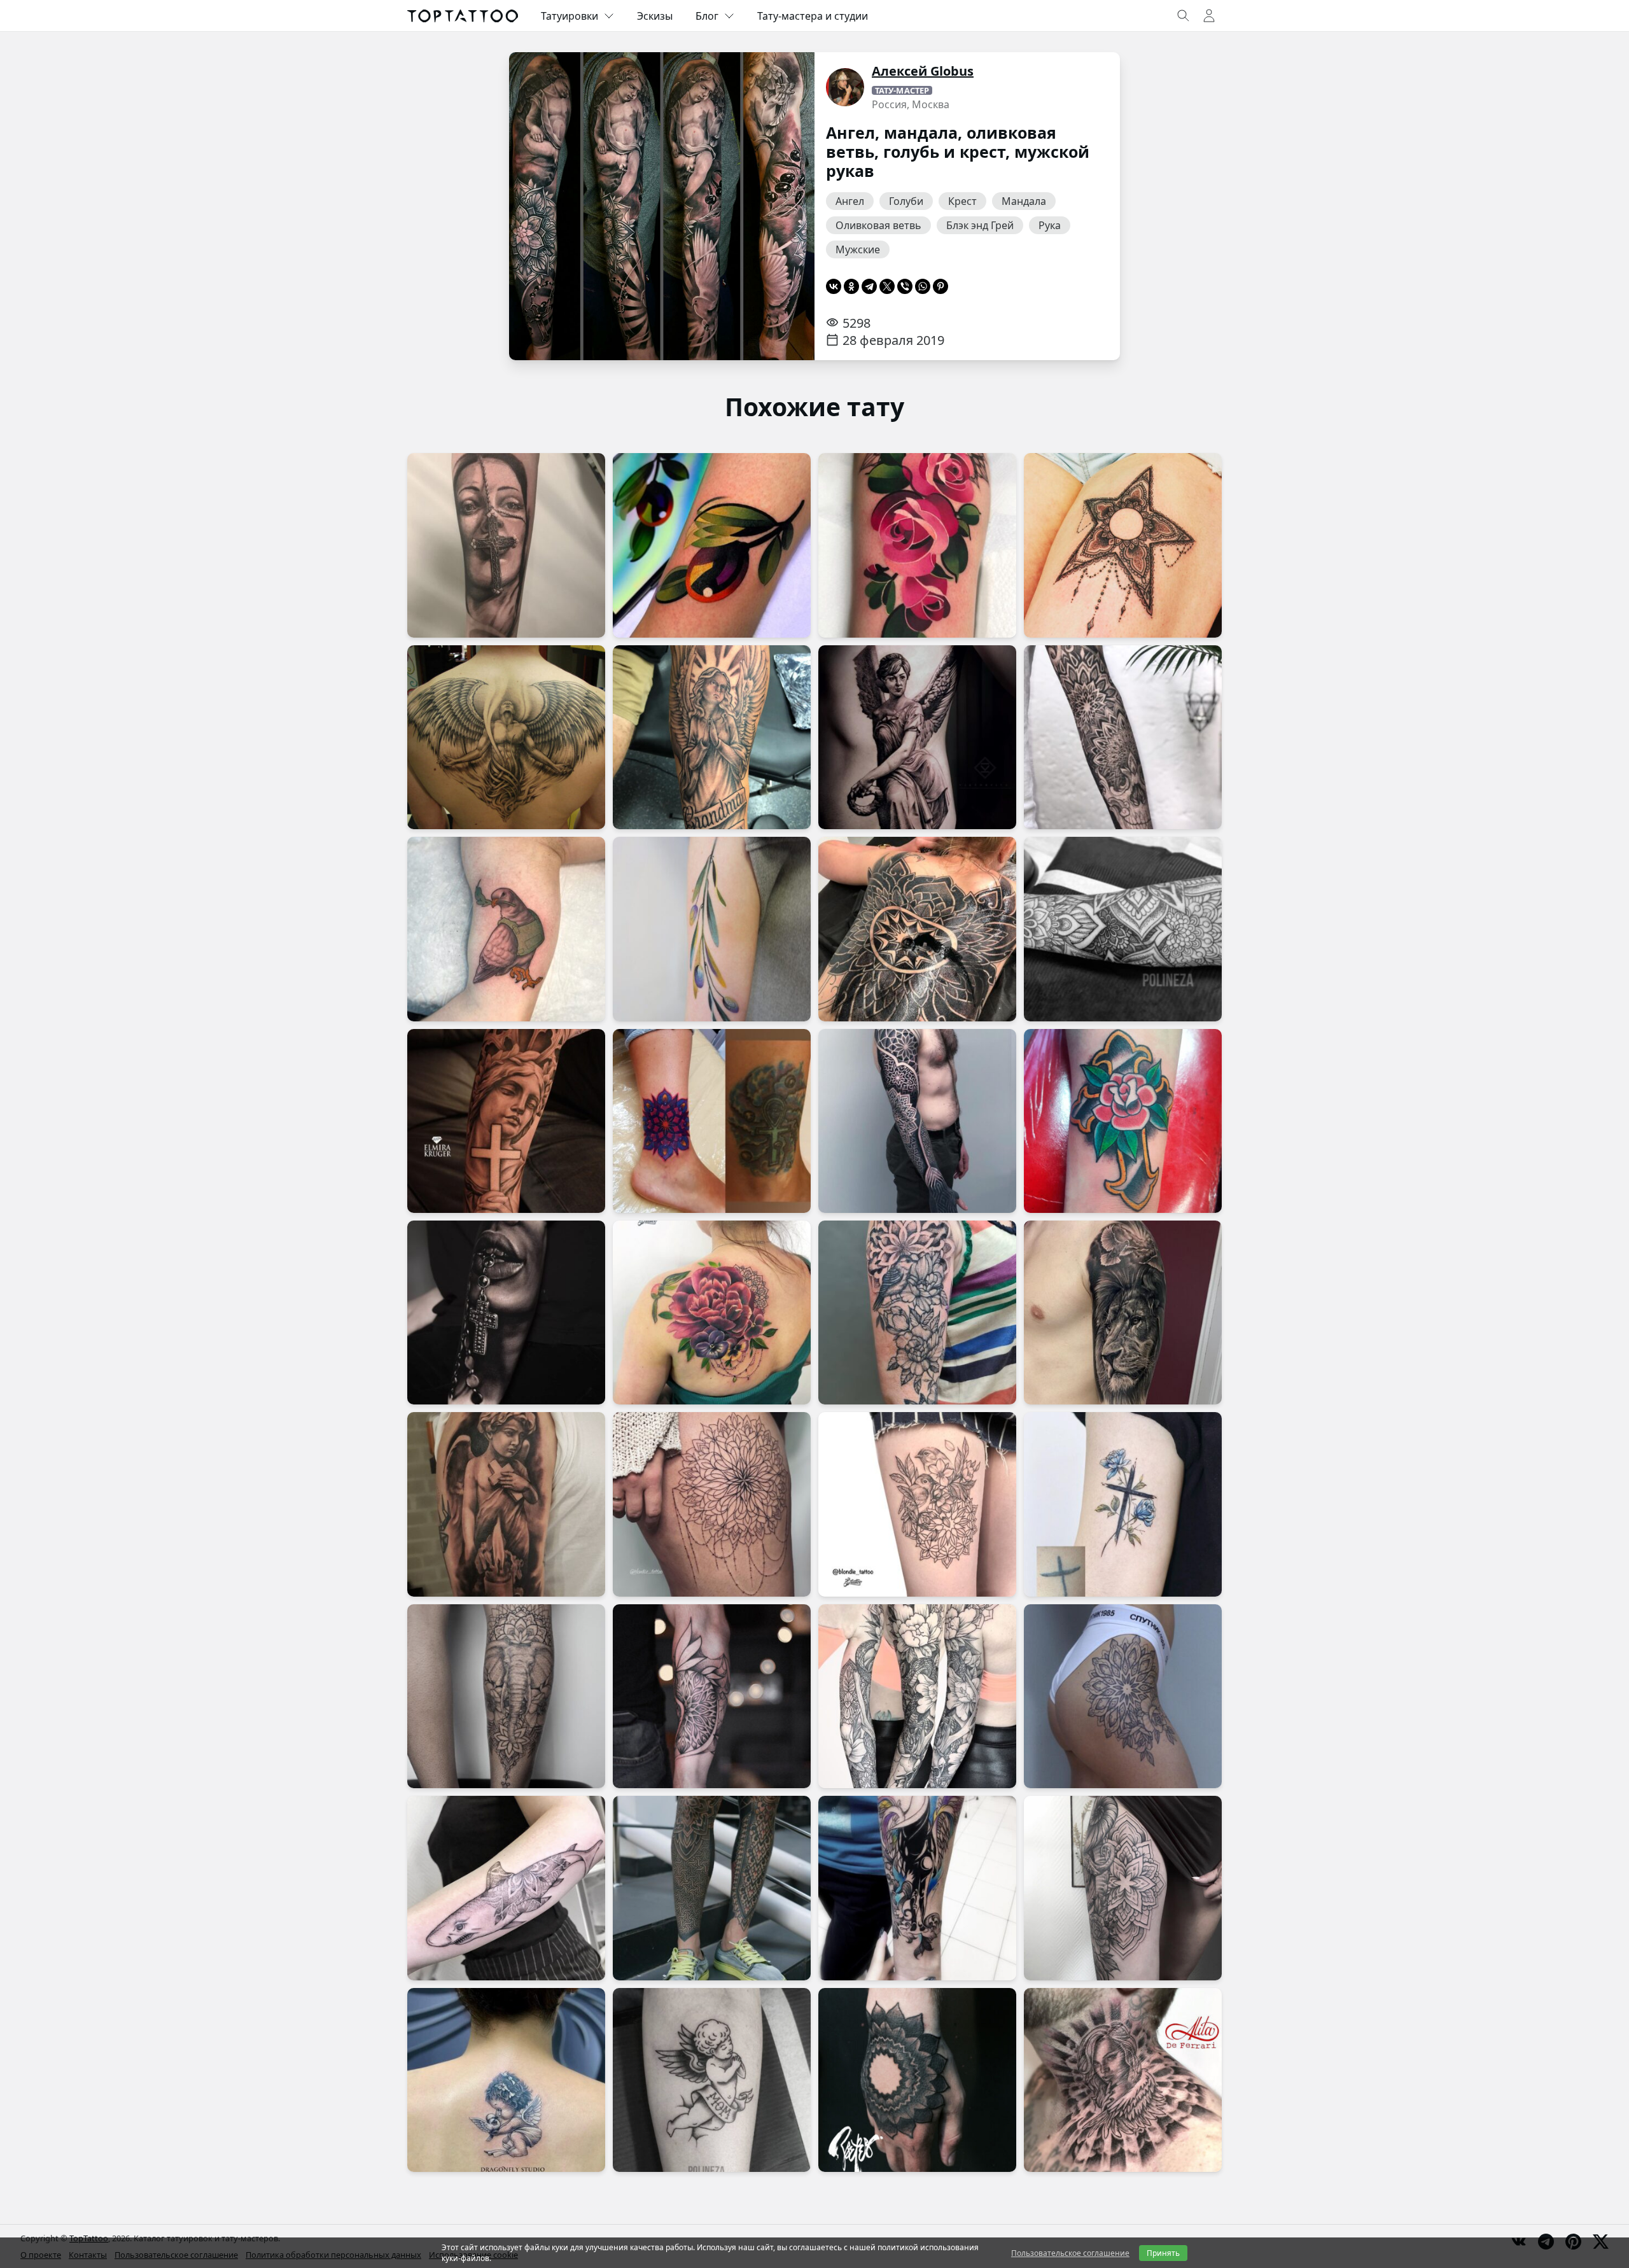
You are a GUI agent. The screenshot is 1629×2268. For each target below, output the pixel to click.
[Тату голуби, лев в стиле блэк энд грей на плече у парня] (1123, 1312)
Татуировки (570, 16)
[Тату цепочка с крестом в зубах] (506, 1312)
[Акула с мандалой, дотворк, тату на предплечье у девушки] (506, 1888)
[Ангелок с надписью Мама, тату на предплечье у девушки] (712, 2080)
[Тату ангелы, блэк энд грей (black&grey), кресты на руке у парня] (506, 1121)
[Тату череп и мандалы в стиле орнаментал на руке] (1123, 737)
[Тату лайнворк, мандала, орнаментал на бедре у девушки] (712, 1504)
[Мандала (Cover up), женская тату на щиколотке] (712, 1121)
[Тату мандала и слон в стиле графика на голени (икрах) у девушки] (506, 1696)
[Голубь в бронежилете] (506, 929)
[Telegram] (869, 286)
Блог (707, 16)
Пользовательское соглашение (1070, 2253)
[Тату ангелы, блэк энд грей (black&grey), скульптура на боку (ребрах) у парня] (917, 737)
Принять (1163, 2253)
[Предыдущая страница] (538, 206)
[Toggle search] (1184, 16)
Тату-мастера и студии (813, 16)
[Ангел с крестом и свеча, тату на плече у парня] (506, 1504)
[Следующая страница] (785, 206)
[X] (887, 286)
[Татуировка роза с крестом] (1123, 1121)
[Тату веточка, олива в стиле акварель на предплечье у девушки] (712, 929)
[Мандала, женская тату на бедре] (1123, 1888)
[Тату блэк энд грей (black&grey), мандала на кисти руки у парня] (917, 2080)
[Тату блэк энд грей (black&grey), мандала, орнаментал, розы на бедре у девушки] (1123, 1696)
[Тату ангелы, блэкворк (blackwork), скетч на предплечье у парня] (917, 1888)
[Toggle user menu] (1209, 16)
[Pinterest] (940, 286)
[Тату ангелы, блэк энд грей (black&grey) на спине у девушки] (506, 2080)
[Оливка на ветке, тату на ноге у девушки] (712, 545)
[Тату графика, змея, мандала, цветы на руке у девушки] (917, 1696)
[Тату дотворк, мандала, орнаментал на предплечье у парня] (1123, 929)
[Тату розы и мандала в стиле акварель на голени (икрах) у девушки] (917, 545)
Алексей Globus (923, 71)
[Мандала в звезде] (1123, 545)
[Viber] (905, 286)
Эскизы (655, 16)
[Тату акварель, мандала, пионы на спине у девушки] (712, 1312)
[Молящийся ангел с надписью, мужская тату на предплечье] (712, 737)
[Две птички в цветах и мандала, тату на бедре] (917, 1504)
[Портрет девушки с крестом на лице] (506, 545)
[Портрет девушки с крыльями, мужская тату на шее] (1123, 2080)
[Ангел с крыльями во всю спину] (506, 737)
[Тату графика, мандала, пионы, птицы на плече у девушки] (917, 1312)
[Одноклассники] (851, 286)
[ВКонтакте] (834, 286)
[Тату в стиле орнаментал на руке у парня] (917, 1121)
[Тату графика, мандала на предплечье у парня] (712, 1696)
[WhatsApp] (923, 286)
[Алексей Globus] (845, 87)
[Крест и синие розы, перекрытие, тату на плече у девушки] (1123, 1504)
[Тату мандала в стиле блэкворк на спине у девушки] (917, 929)
